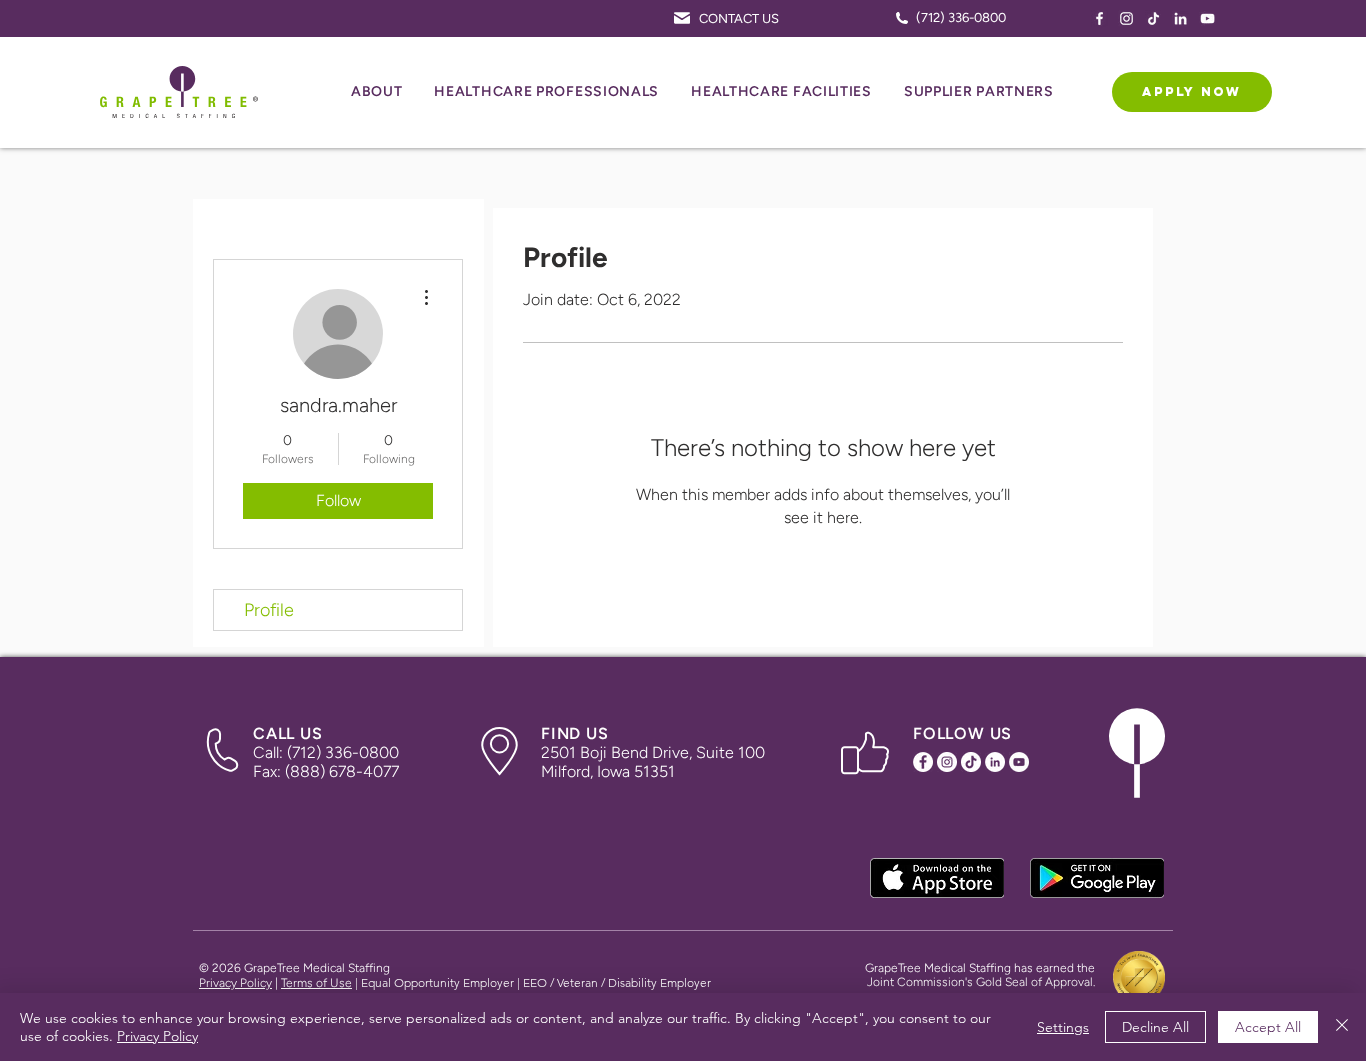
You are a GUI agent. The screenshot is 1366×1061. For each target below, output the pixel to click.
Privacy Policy (235, 983)
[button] (377, 92)
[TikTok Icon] (1153, 18)
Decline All (1155, 1027)
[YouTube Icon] (1207, 18)
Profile (269, 610)
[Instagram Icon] (1126, 18)
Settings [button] (1063, 1027)
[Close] (1342, 1027)
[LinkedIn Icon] (1180, 18)
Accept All (1268, 1027)
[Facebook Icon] (1099, 18)
